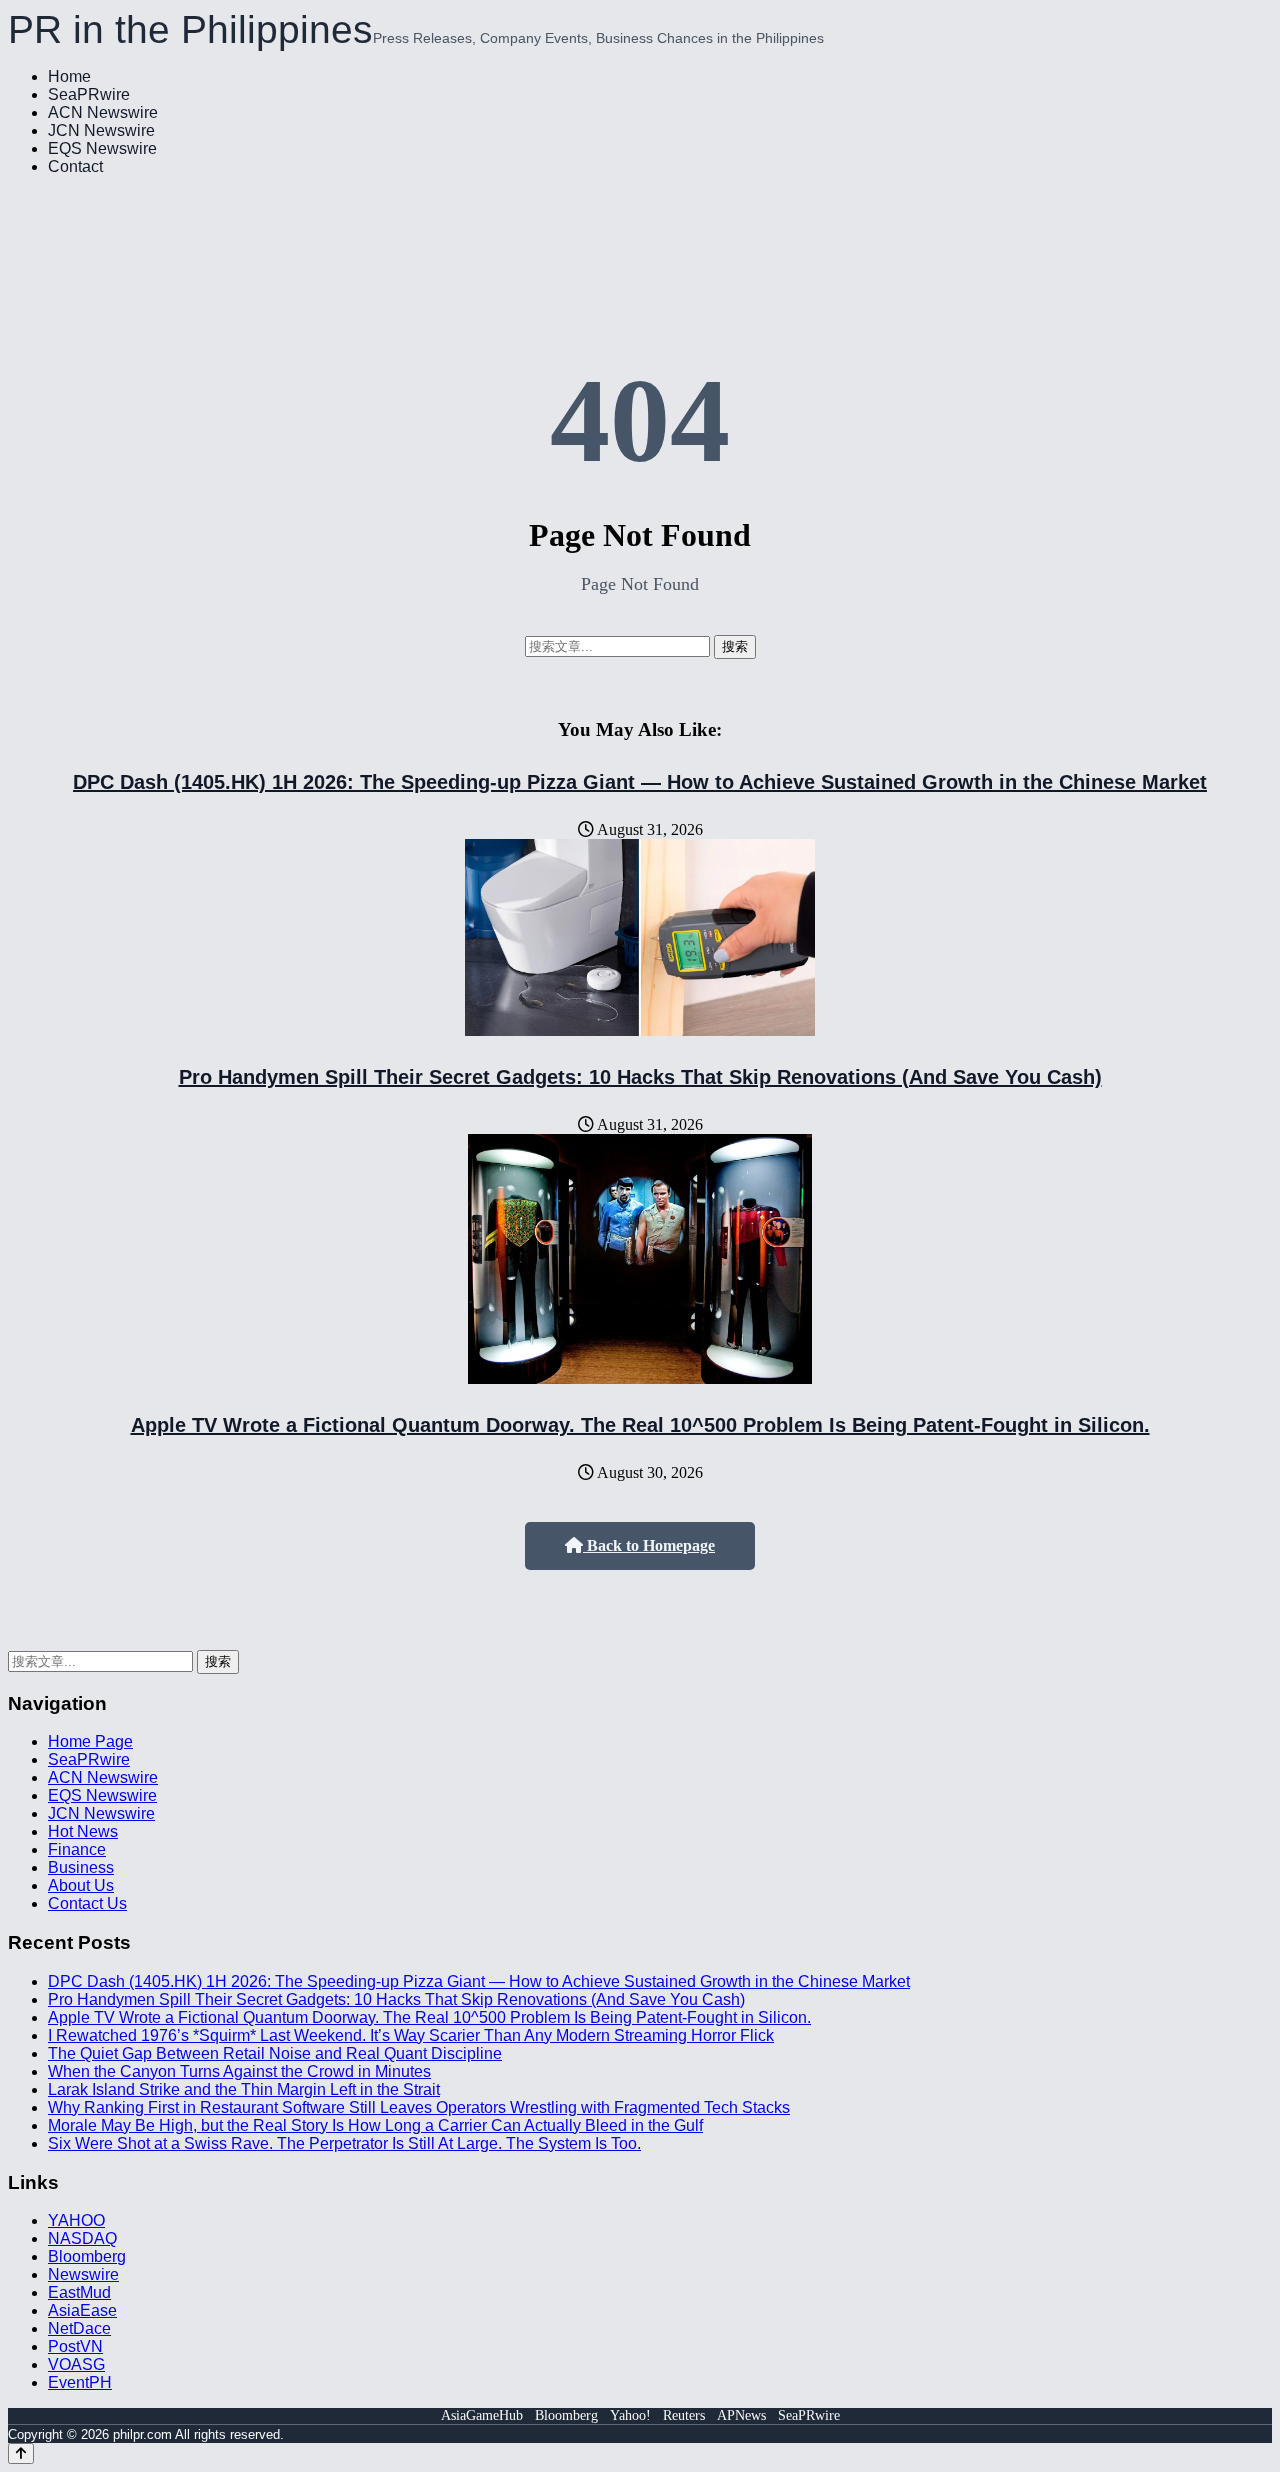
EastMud (79, 2292)
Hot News (83, 1831)
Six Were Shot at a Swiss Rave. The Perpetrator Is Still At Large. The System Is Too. (344, 2143)
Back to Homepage (649, 1545)
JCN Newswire (101, 130)
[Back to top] (21, 2453)
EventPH (80, 2382)
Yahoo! (630, 2415)
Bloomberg (87, 2256)
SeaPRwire (89, 94)
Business (81, 1867)
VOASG (76, 2364)
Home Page (90, 1741)
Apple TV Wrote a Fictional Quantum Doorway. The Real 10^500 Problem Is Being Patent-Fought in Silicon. (640, 1425)
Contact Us (87, 1903)
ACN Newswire (103, 112)
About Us (81, 1885)
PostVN (75, 2346)
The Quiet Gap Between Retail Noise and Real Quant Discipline (275, 2053)
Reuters (684, 2415)
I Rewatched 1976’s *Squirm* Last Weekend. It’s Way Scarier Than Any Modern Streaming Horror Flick (411, 2035)
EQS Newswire (102, 148)
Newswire (83, 2274)
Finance (77, 1849)
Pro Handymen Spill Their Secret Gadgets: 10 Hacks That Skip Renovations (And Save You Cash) (640, 1077)
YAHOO (76, 2220)
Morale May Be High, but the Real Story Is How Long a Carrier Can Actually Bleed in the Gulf (375, 2125)
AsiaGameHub (482, 2415)
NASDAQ (82, 2238)
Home (69, 76)
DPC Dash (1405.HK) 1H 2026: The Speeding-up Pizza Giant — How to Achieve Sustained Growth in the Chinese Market (640, 782)
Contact (75, 166)
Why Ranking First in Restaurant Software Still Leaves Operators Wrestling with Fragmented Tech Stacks (419, 2107)
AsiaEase (82, 2310)
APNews (741, 2415)
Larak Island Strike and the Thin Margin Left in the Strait (244, 2089)
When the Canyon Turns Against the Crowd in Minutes (239, 2071)
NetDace (79, 2328)
